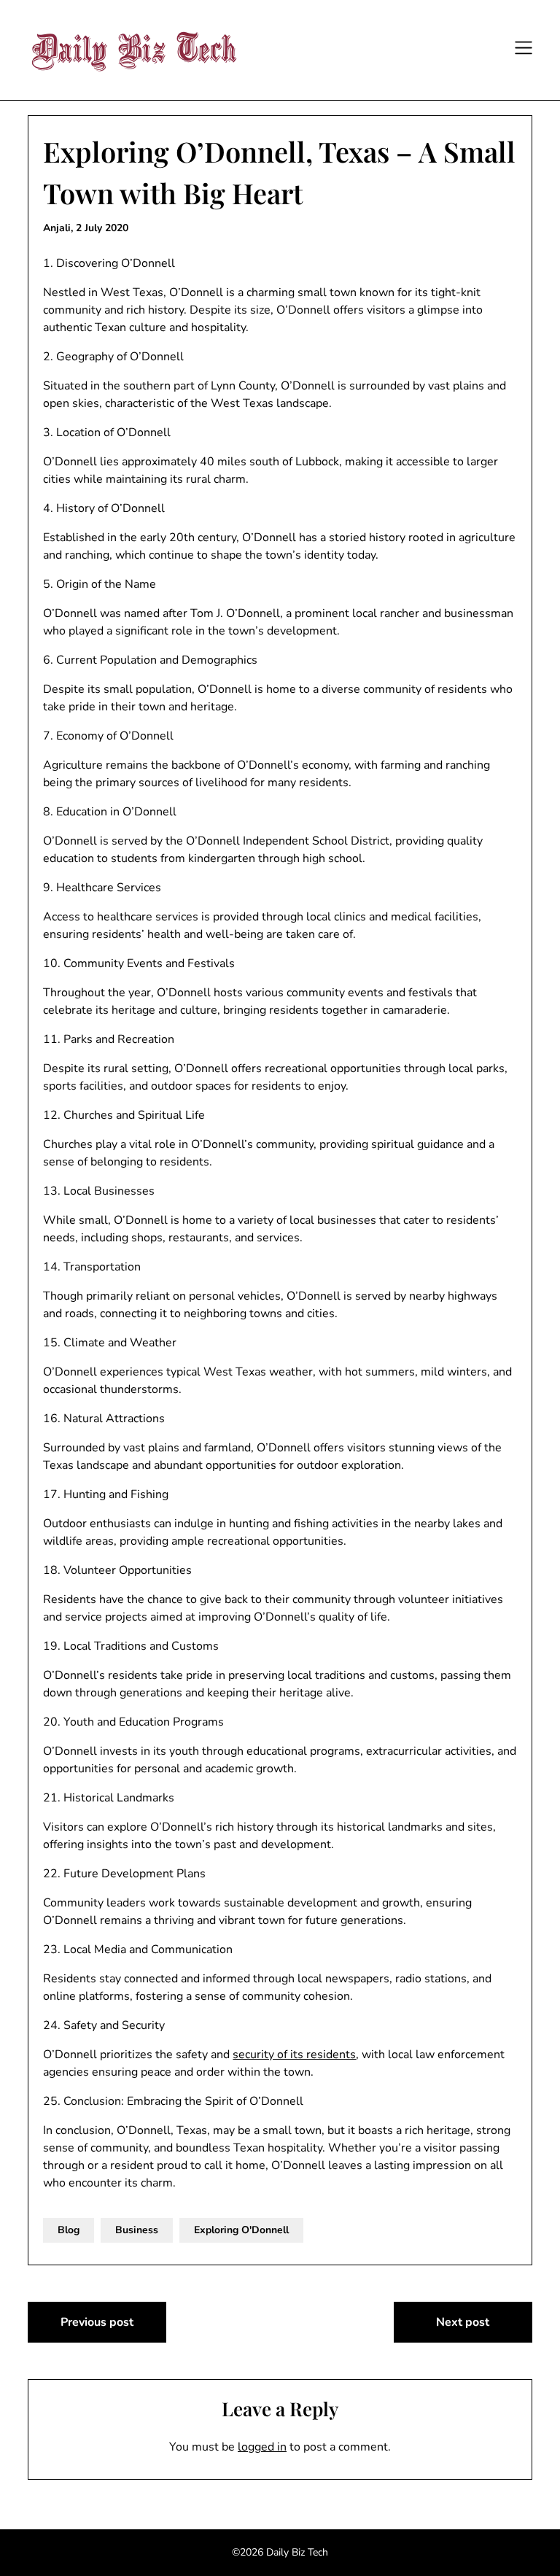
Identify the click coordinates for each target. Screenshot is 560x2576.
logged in (262, 2447)
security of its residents (294, 2055)
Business (137, 2230)
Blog (69, 2230)
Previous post (97, 2322)
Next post (463, 2322)
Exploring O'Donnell (241, 2230)
